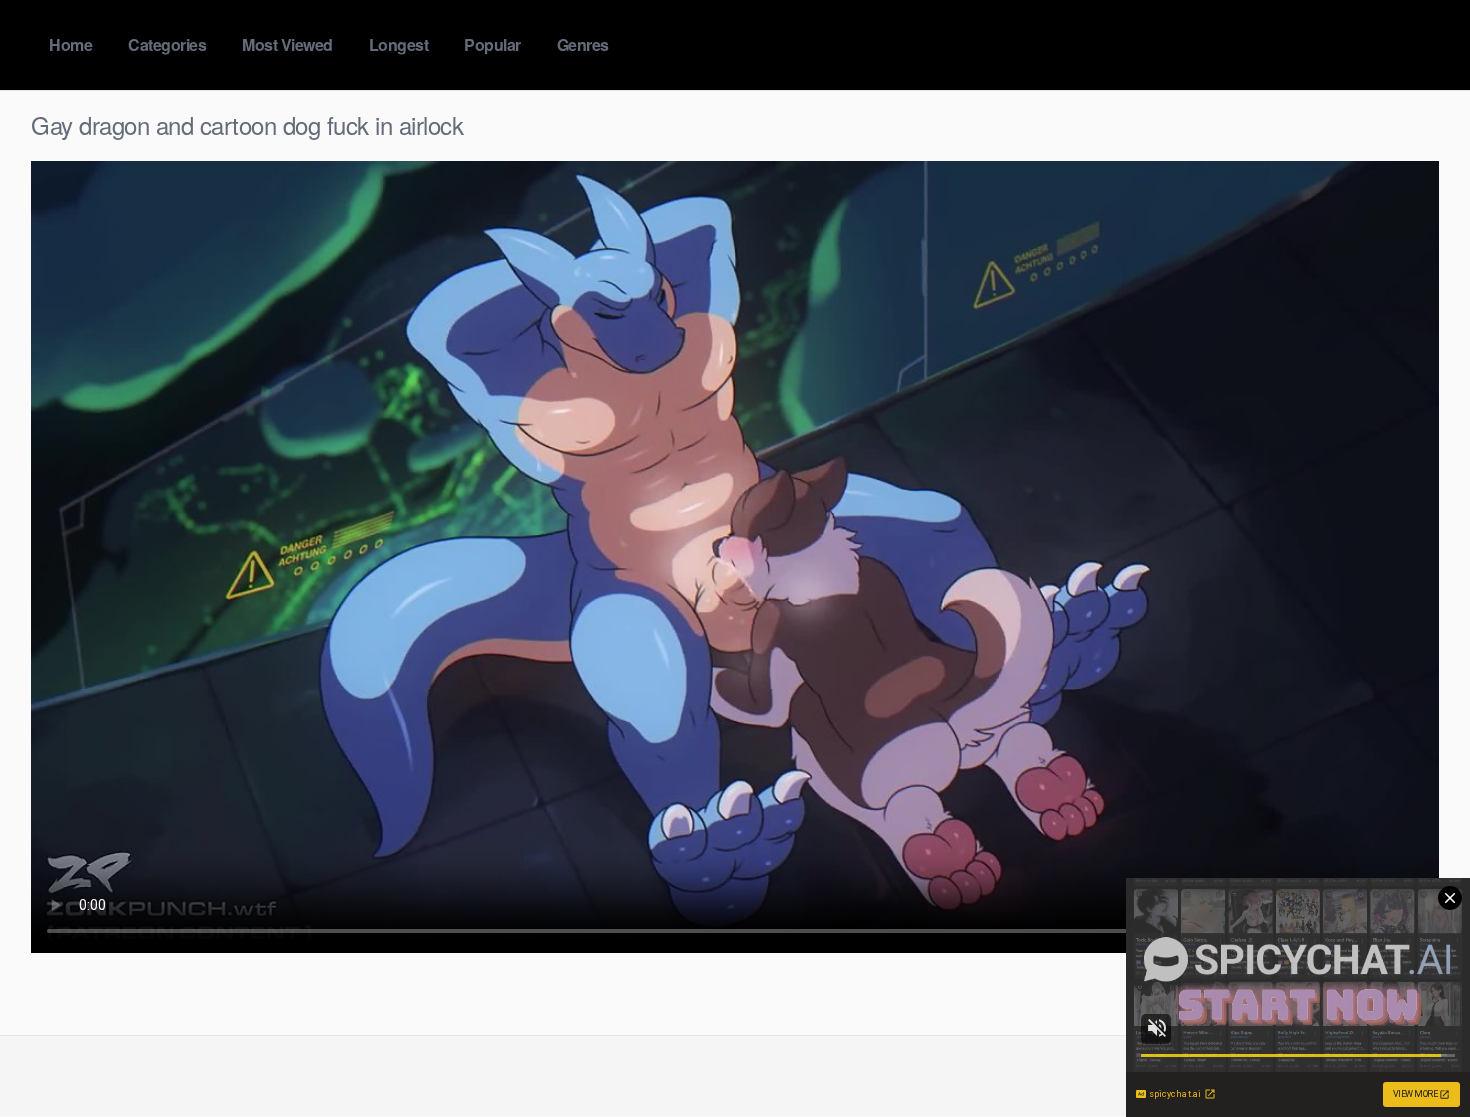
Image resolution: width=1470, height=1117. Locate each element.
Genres (583, 44)
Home (70, 44)
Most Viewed (287, 44)
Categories (167, 44)
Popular (492, 44)
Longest (399, 44)
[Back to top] (1415, 1053)
